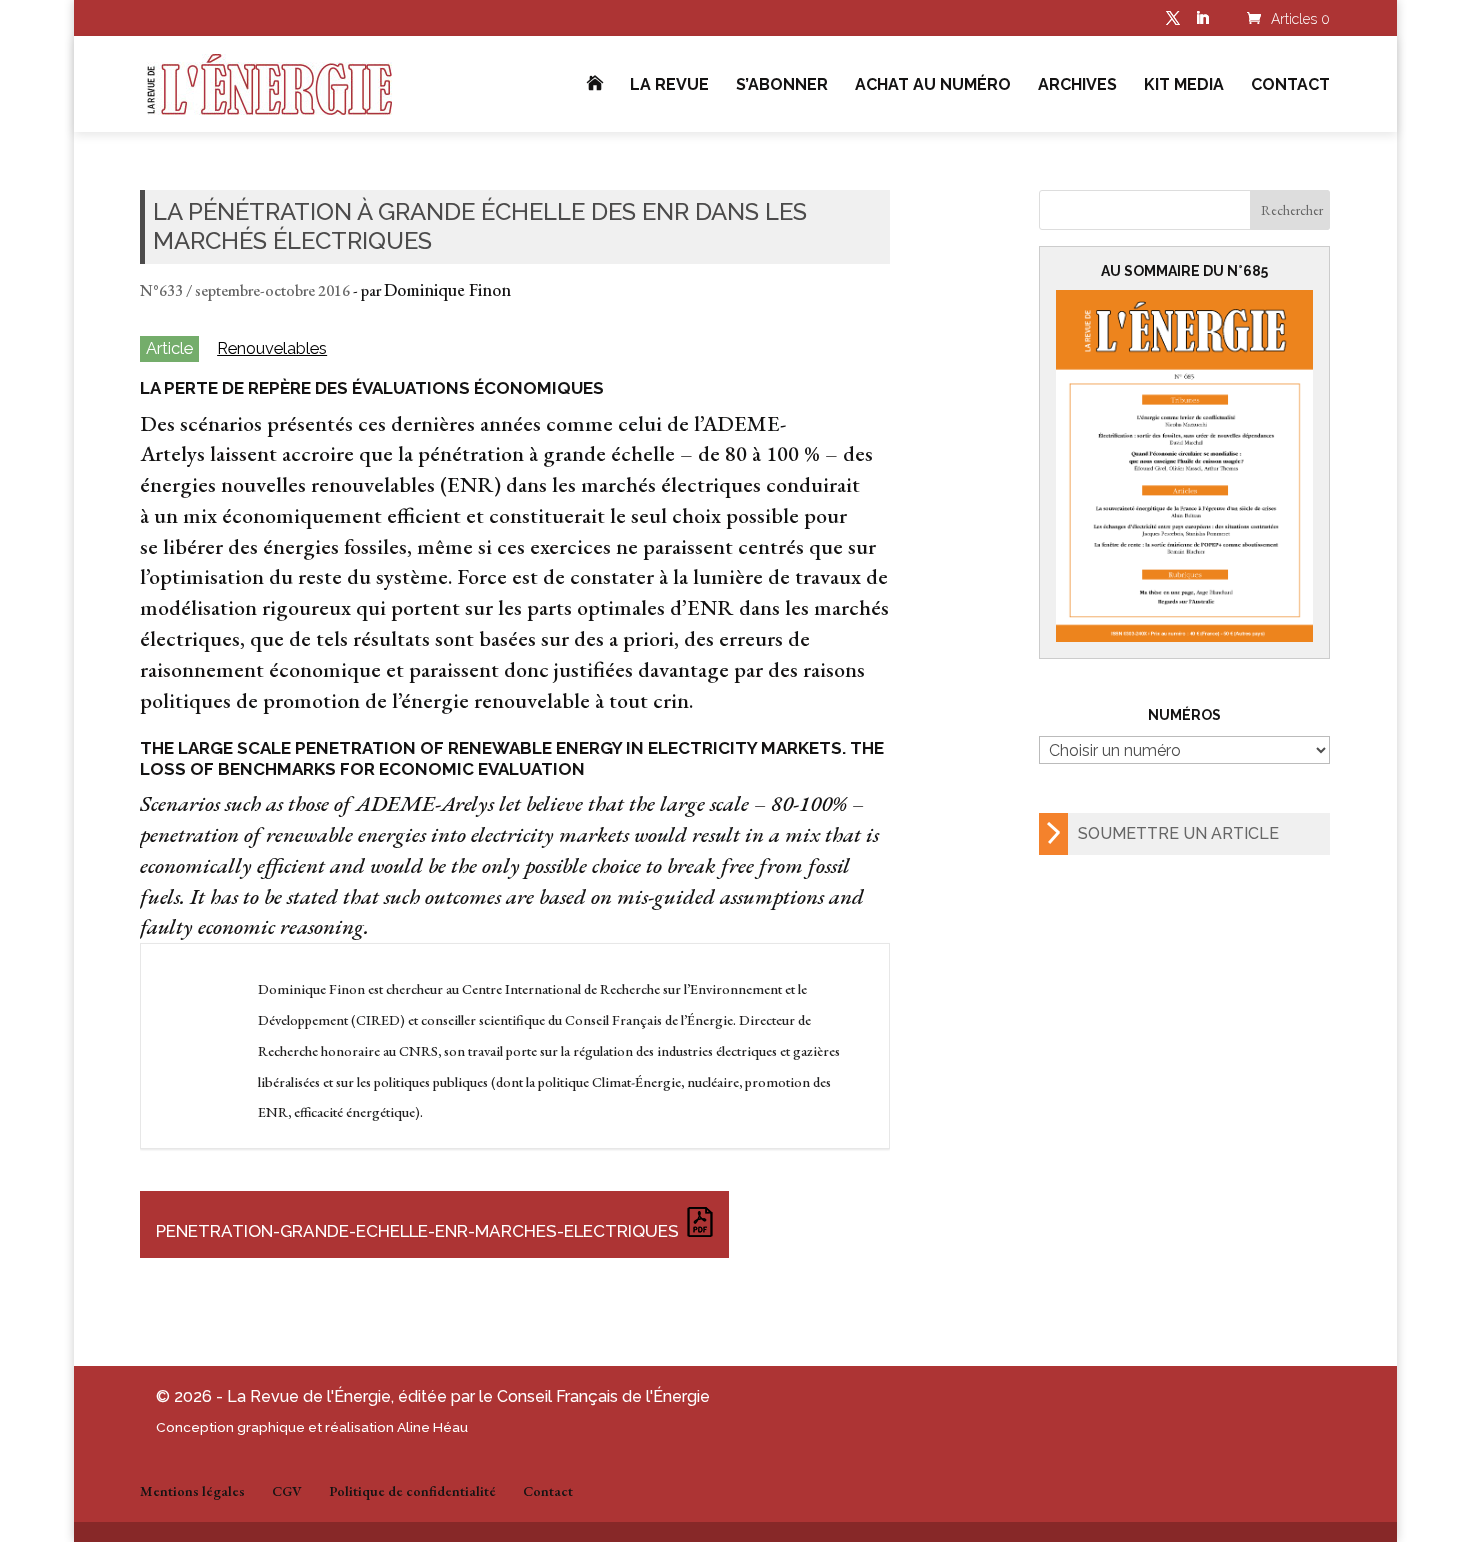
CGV (287, 1491)
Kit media (1184, 86)
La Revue (669, 86)
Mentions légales (192, 1491)
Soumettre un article (1178, 833)
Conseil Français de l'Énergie (603, 1396)
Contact (1290, 86)
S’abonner (782, 86)
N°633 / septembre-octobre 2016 (245, 290)
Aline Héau (432, 1427)
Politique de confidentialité (412, 1491)
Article (169, 348)
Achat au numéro (933, 86)
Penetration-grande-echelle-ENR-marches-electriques (417, 1231)
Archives (1077, 86)
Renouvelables (272, 348)
